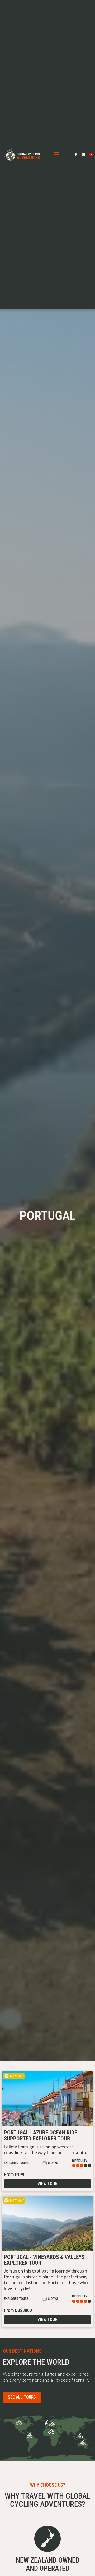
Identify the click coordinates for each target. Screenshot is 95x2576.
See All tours (22, 2397)
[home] (21, 154)
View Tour (47, 2184)
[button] (57, 155)
